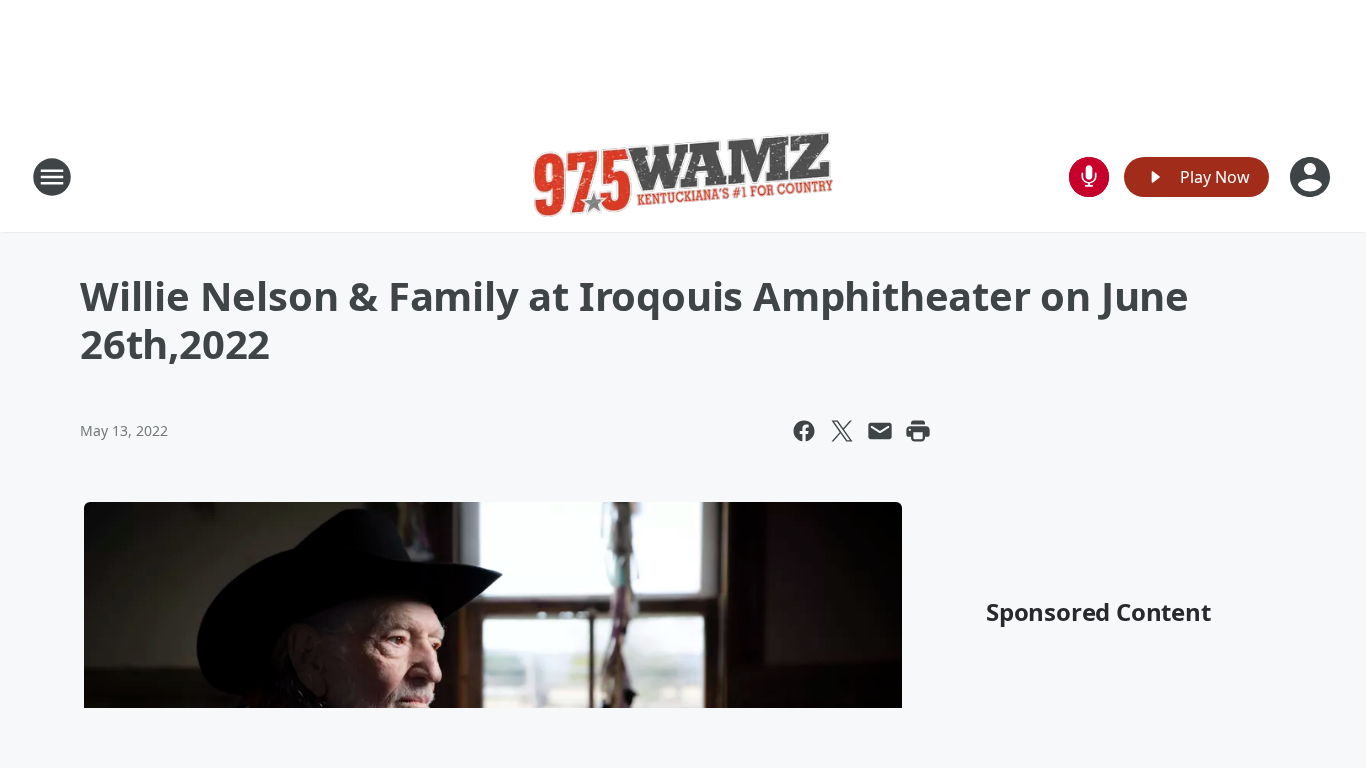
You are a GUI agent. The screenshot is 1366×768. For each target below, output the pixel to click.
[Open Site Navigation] (52, 177)
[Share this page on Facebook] (804, 431)
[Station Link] (683, 176)
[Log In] (1312, 177)
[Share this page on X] (842, 431)
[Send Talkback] (1089, 177)
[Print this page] (918, 431)
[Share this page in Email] (880, 431)
